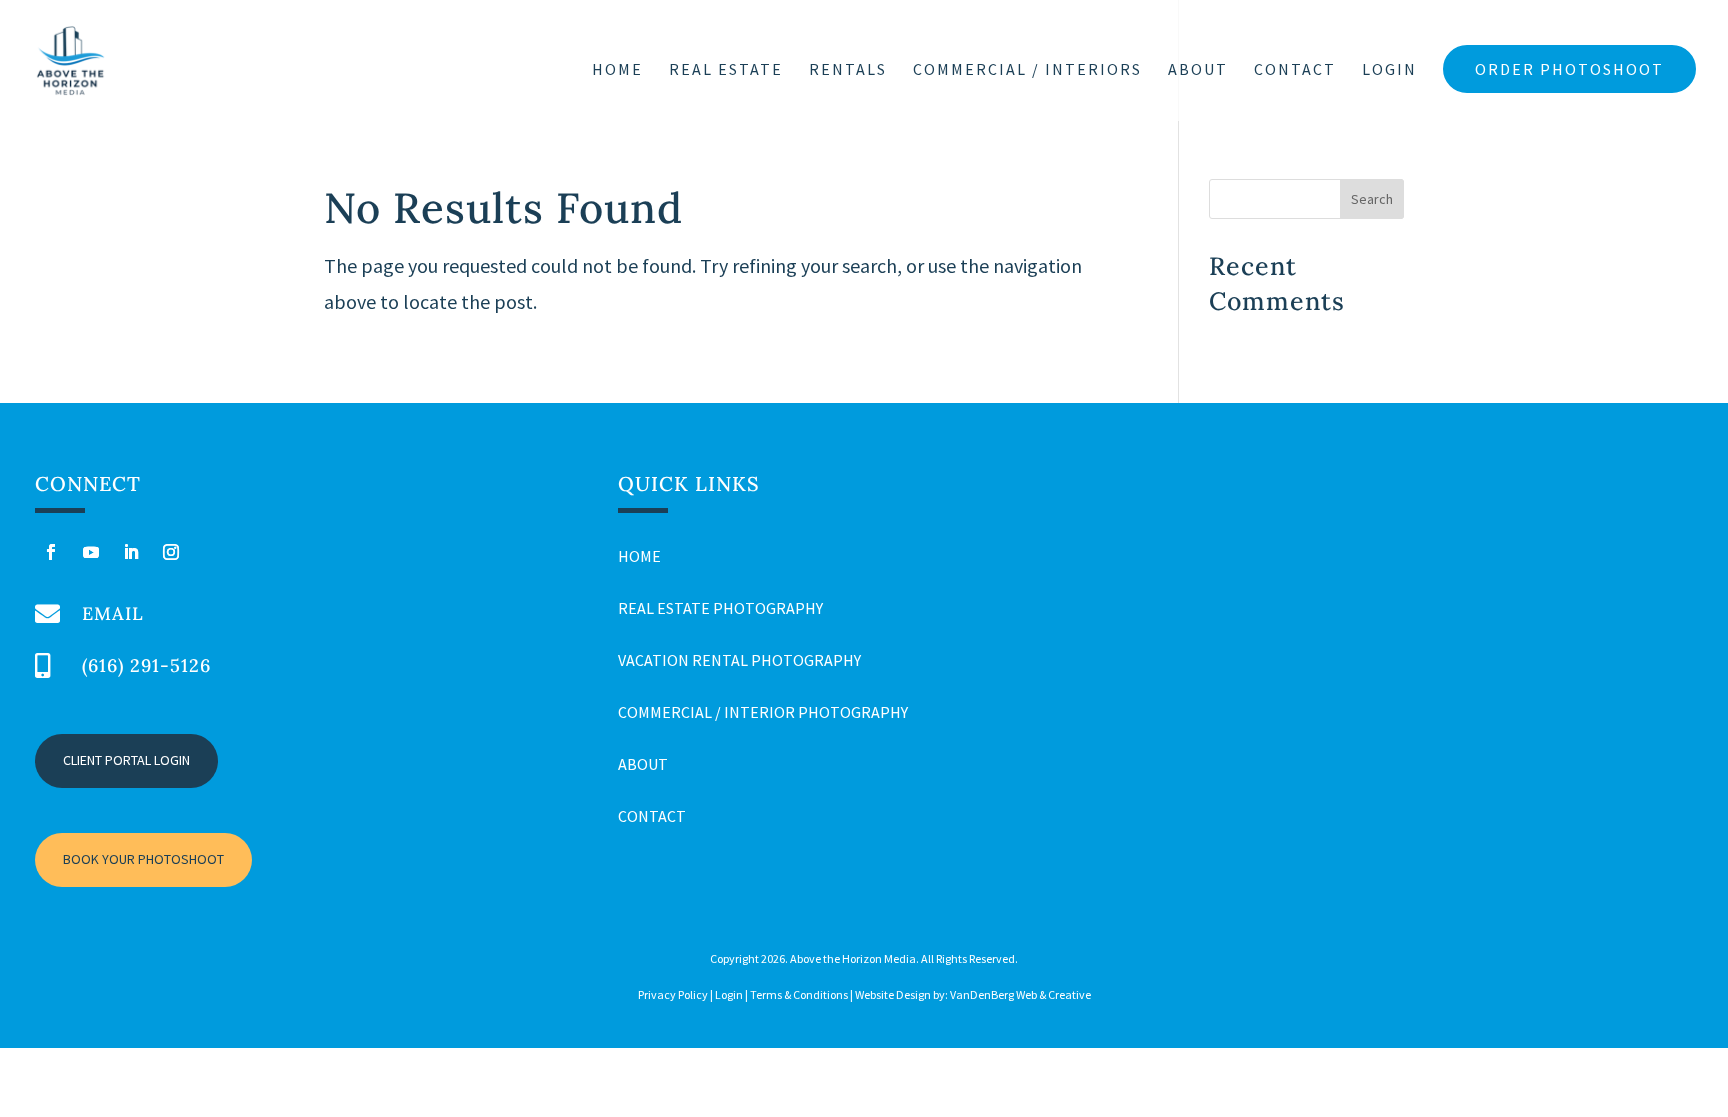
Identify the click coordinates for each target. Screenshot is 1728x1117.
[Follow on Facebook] (51, 552)
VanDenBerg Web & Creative (1020, 994)
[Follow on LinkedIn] (131, 552)
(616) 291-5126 (146, 665)
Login (1389, 70)
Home (617, 70)
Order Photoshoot (1569, 69)
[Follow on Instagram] (171, 552)
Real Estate (726, 70)
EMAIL (113, 613)
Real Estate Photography (720, 608)
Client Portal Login (126, 760)
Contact (1295, 70)
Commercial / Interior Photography (763, 712)
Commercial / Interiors (1027, 70)
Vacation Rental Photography (739, 660)
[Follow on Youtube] (91, 552)
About (1198, 70)
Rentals (848, 70)
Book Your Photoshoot (143, 859)
